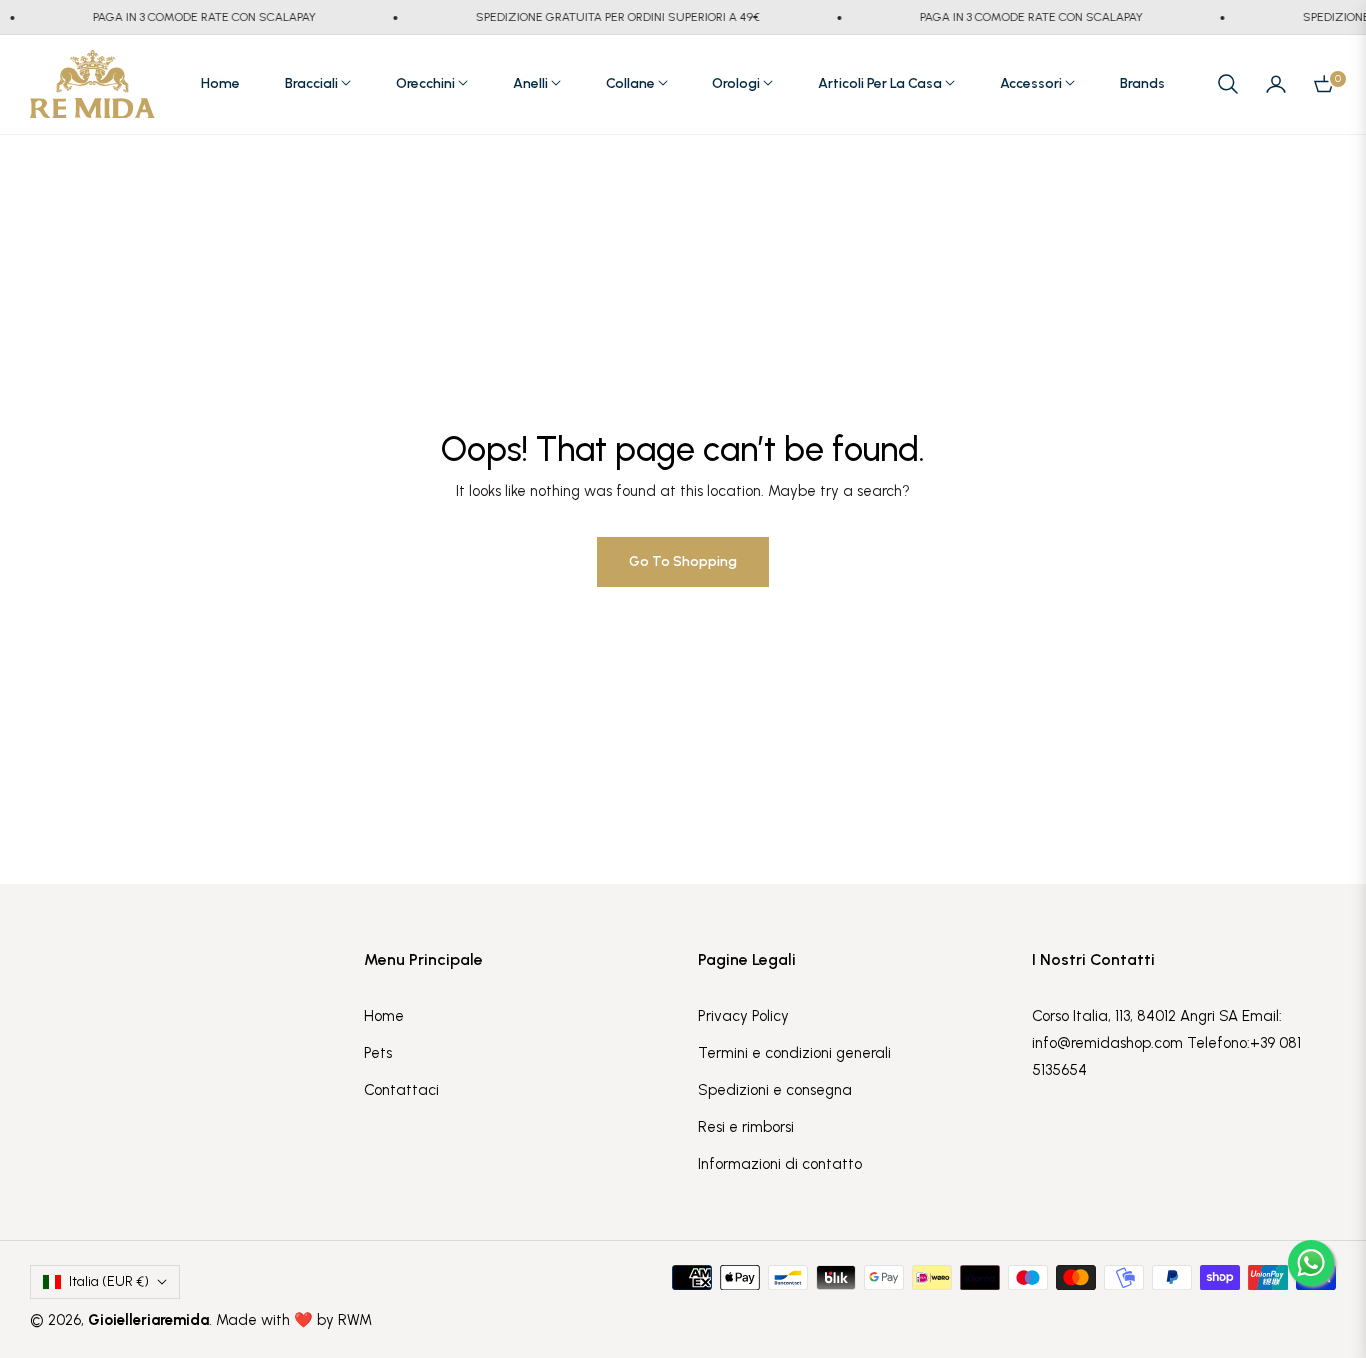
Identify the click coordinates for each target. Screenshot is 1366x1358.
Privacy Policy (743, 1016)
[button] (1228, 84)
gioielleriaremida (148, 1320)
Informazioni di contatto (780, 1164)
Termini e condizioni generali (794, 1053)
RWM (355, 1320)
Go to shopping (683, 561)
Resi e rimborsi (746, 1127)
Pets (378, 1053)
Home (384, 1016)
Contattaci (401, 1090)
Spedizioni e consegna (775, 1090)
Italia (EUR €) (109, 1281)
